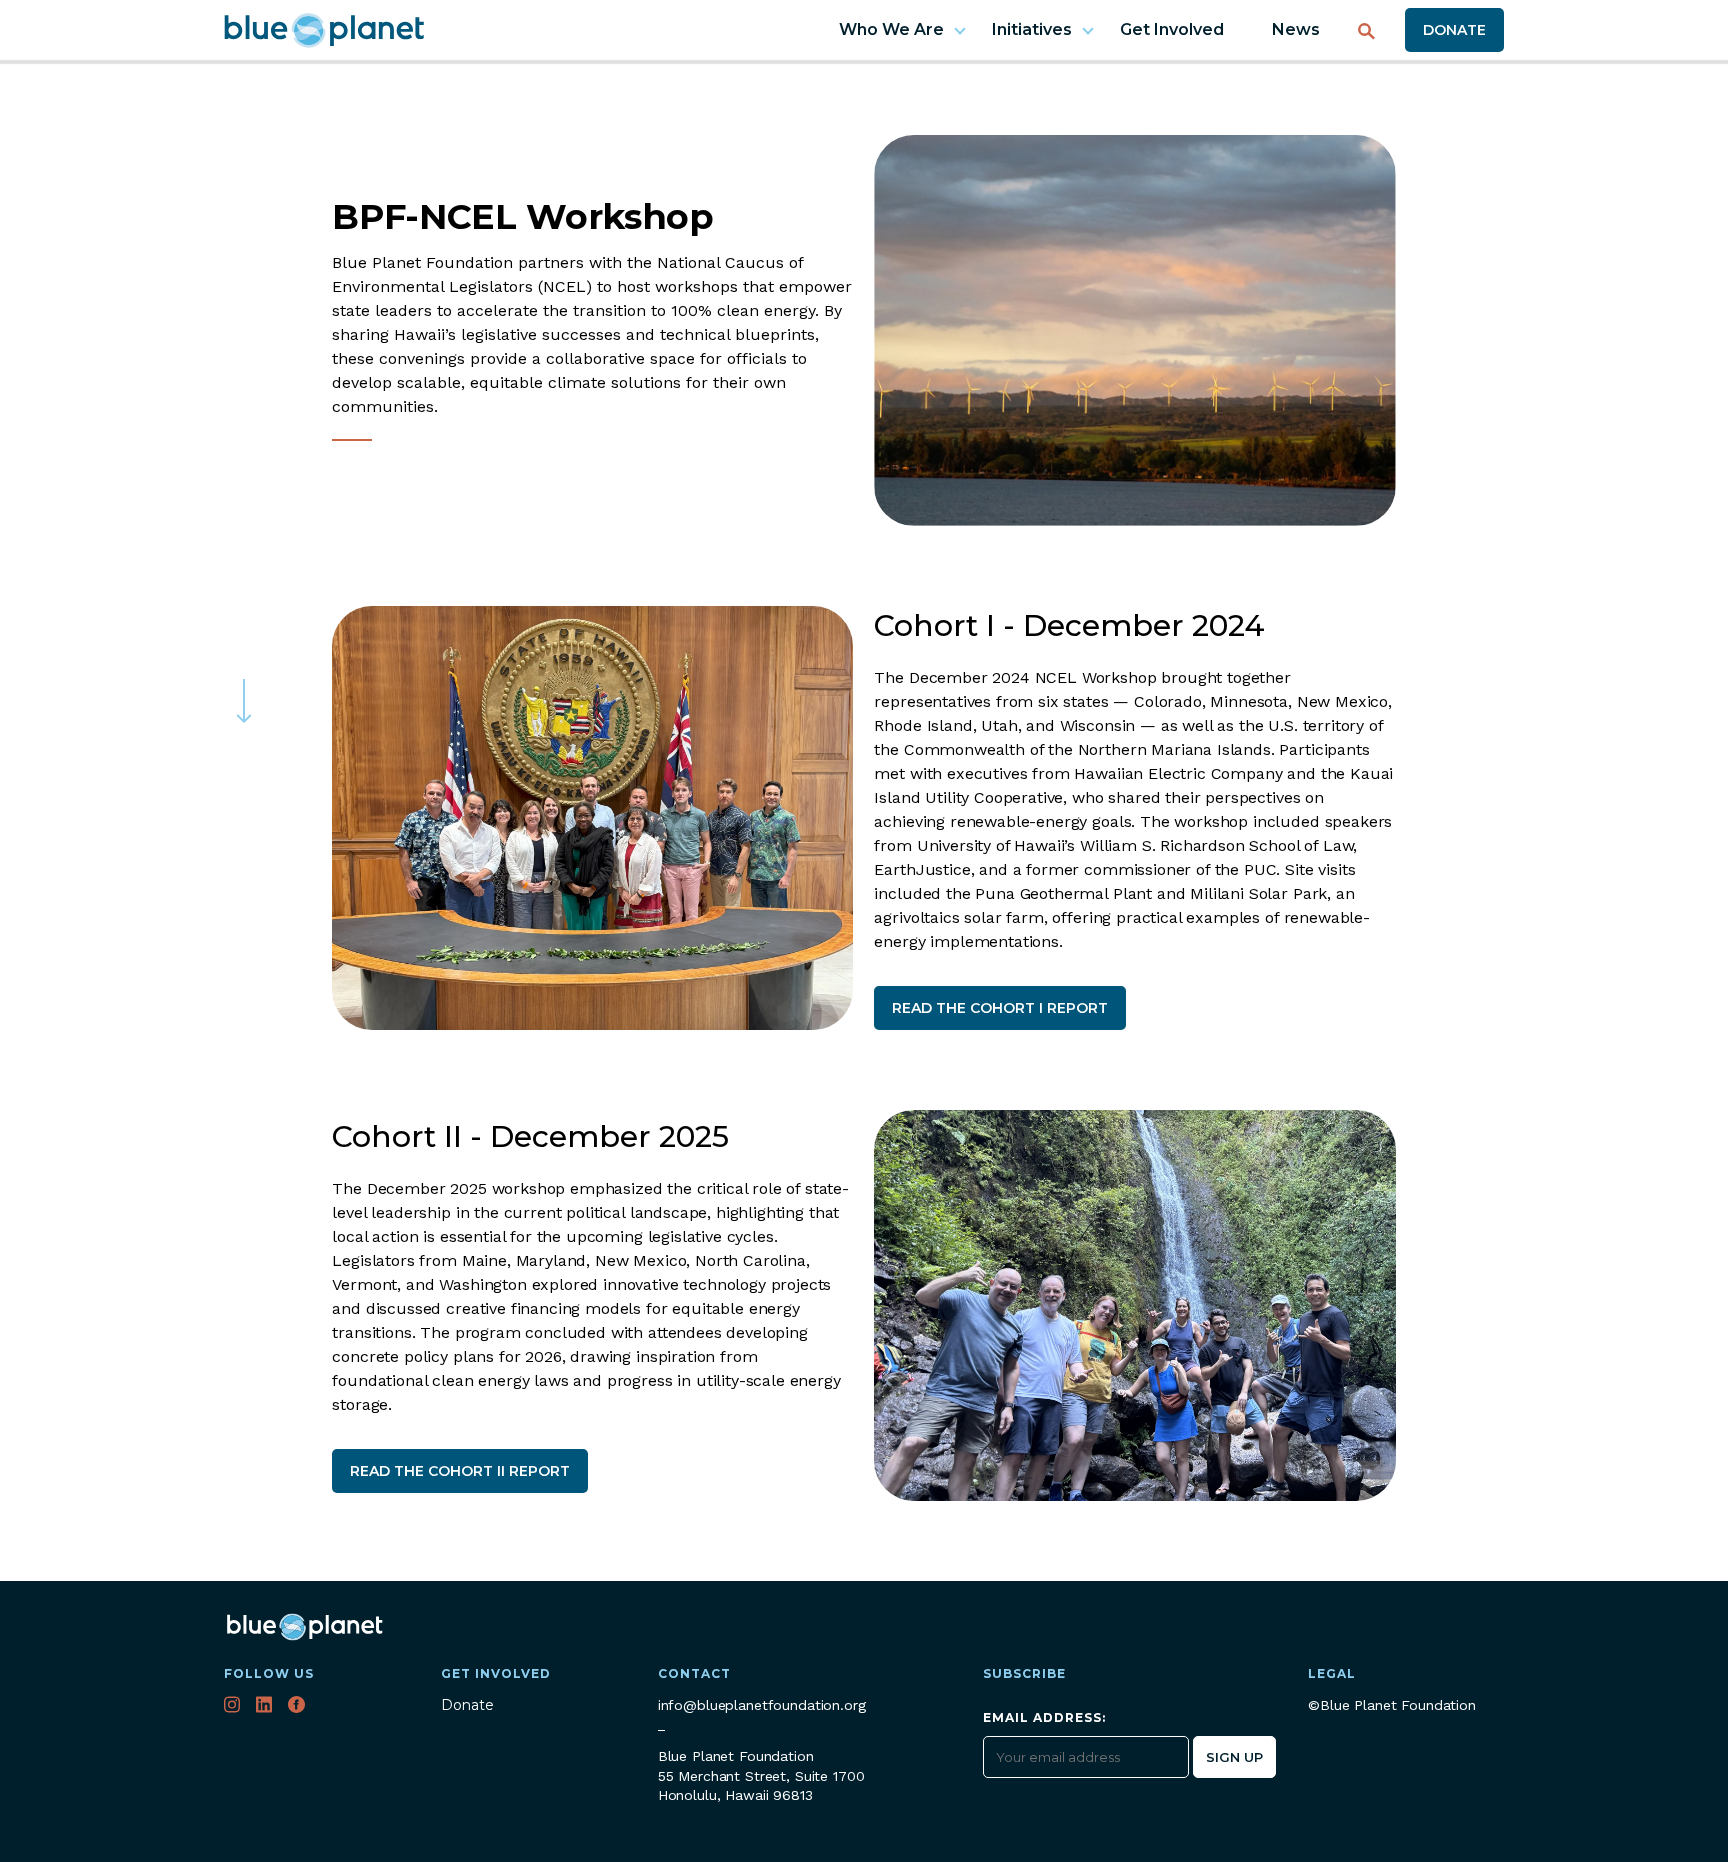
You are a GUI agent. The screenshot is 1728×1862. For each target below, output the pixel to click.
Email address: (1044, 1718)
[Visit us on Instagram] (234, 1707)
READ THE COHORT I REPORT (1000, 1008)
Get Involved (1172, 29)
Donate (1454, 30)
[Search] (1366, 24)
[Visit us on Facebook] (298, 1707)
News (1296, 29)
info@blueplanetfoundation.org (762, 1705)
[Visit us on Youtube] (331, 1707)
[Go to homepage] (324, 30)
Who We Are (891, 29)
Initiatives (1032, 29)
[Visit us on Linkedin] (266, 1707)
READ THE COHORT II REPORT (460, 1471)
